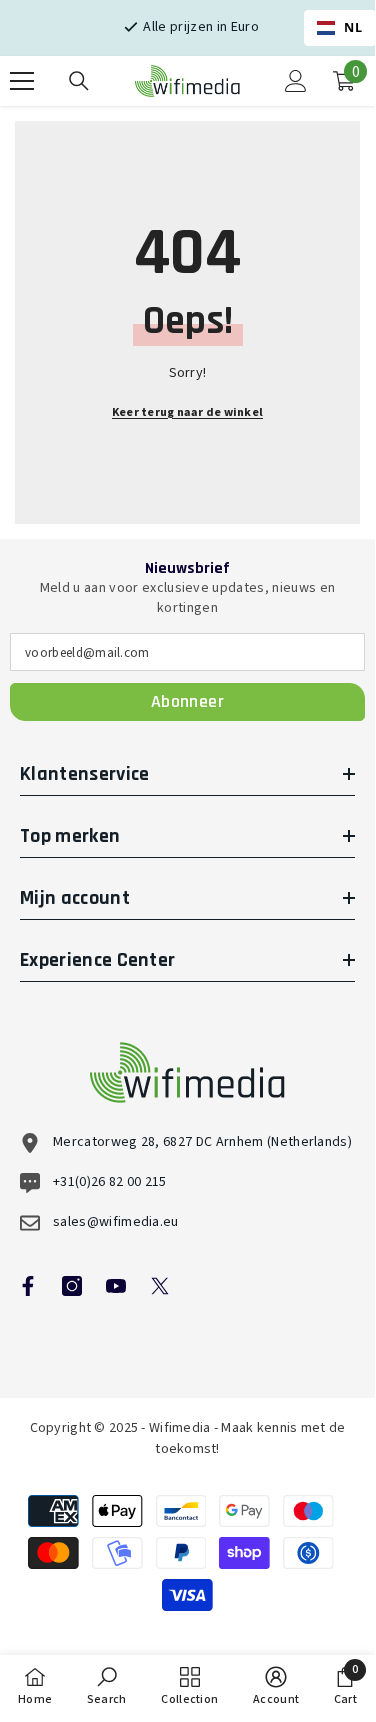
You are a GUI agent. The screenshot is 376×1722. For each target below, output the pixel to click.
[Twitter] (160, 1286)
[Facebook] (28, 1286)
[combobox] (340, 28)
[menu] (22, 81)
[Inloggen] (296, 81)
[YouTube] (116, 1286)
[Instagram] (72, 1286)
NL (353, 27)
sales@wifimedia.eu (116, 1222)
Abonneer (187, 701)
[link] (107, 1686)
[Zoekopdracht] (79, 81)
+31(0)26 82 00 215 (110, 1182)
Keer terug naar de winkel (187, 412)
